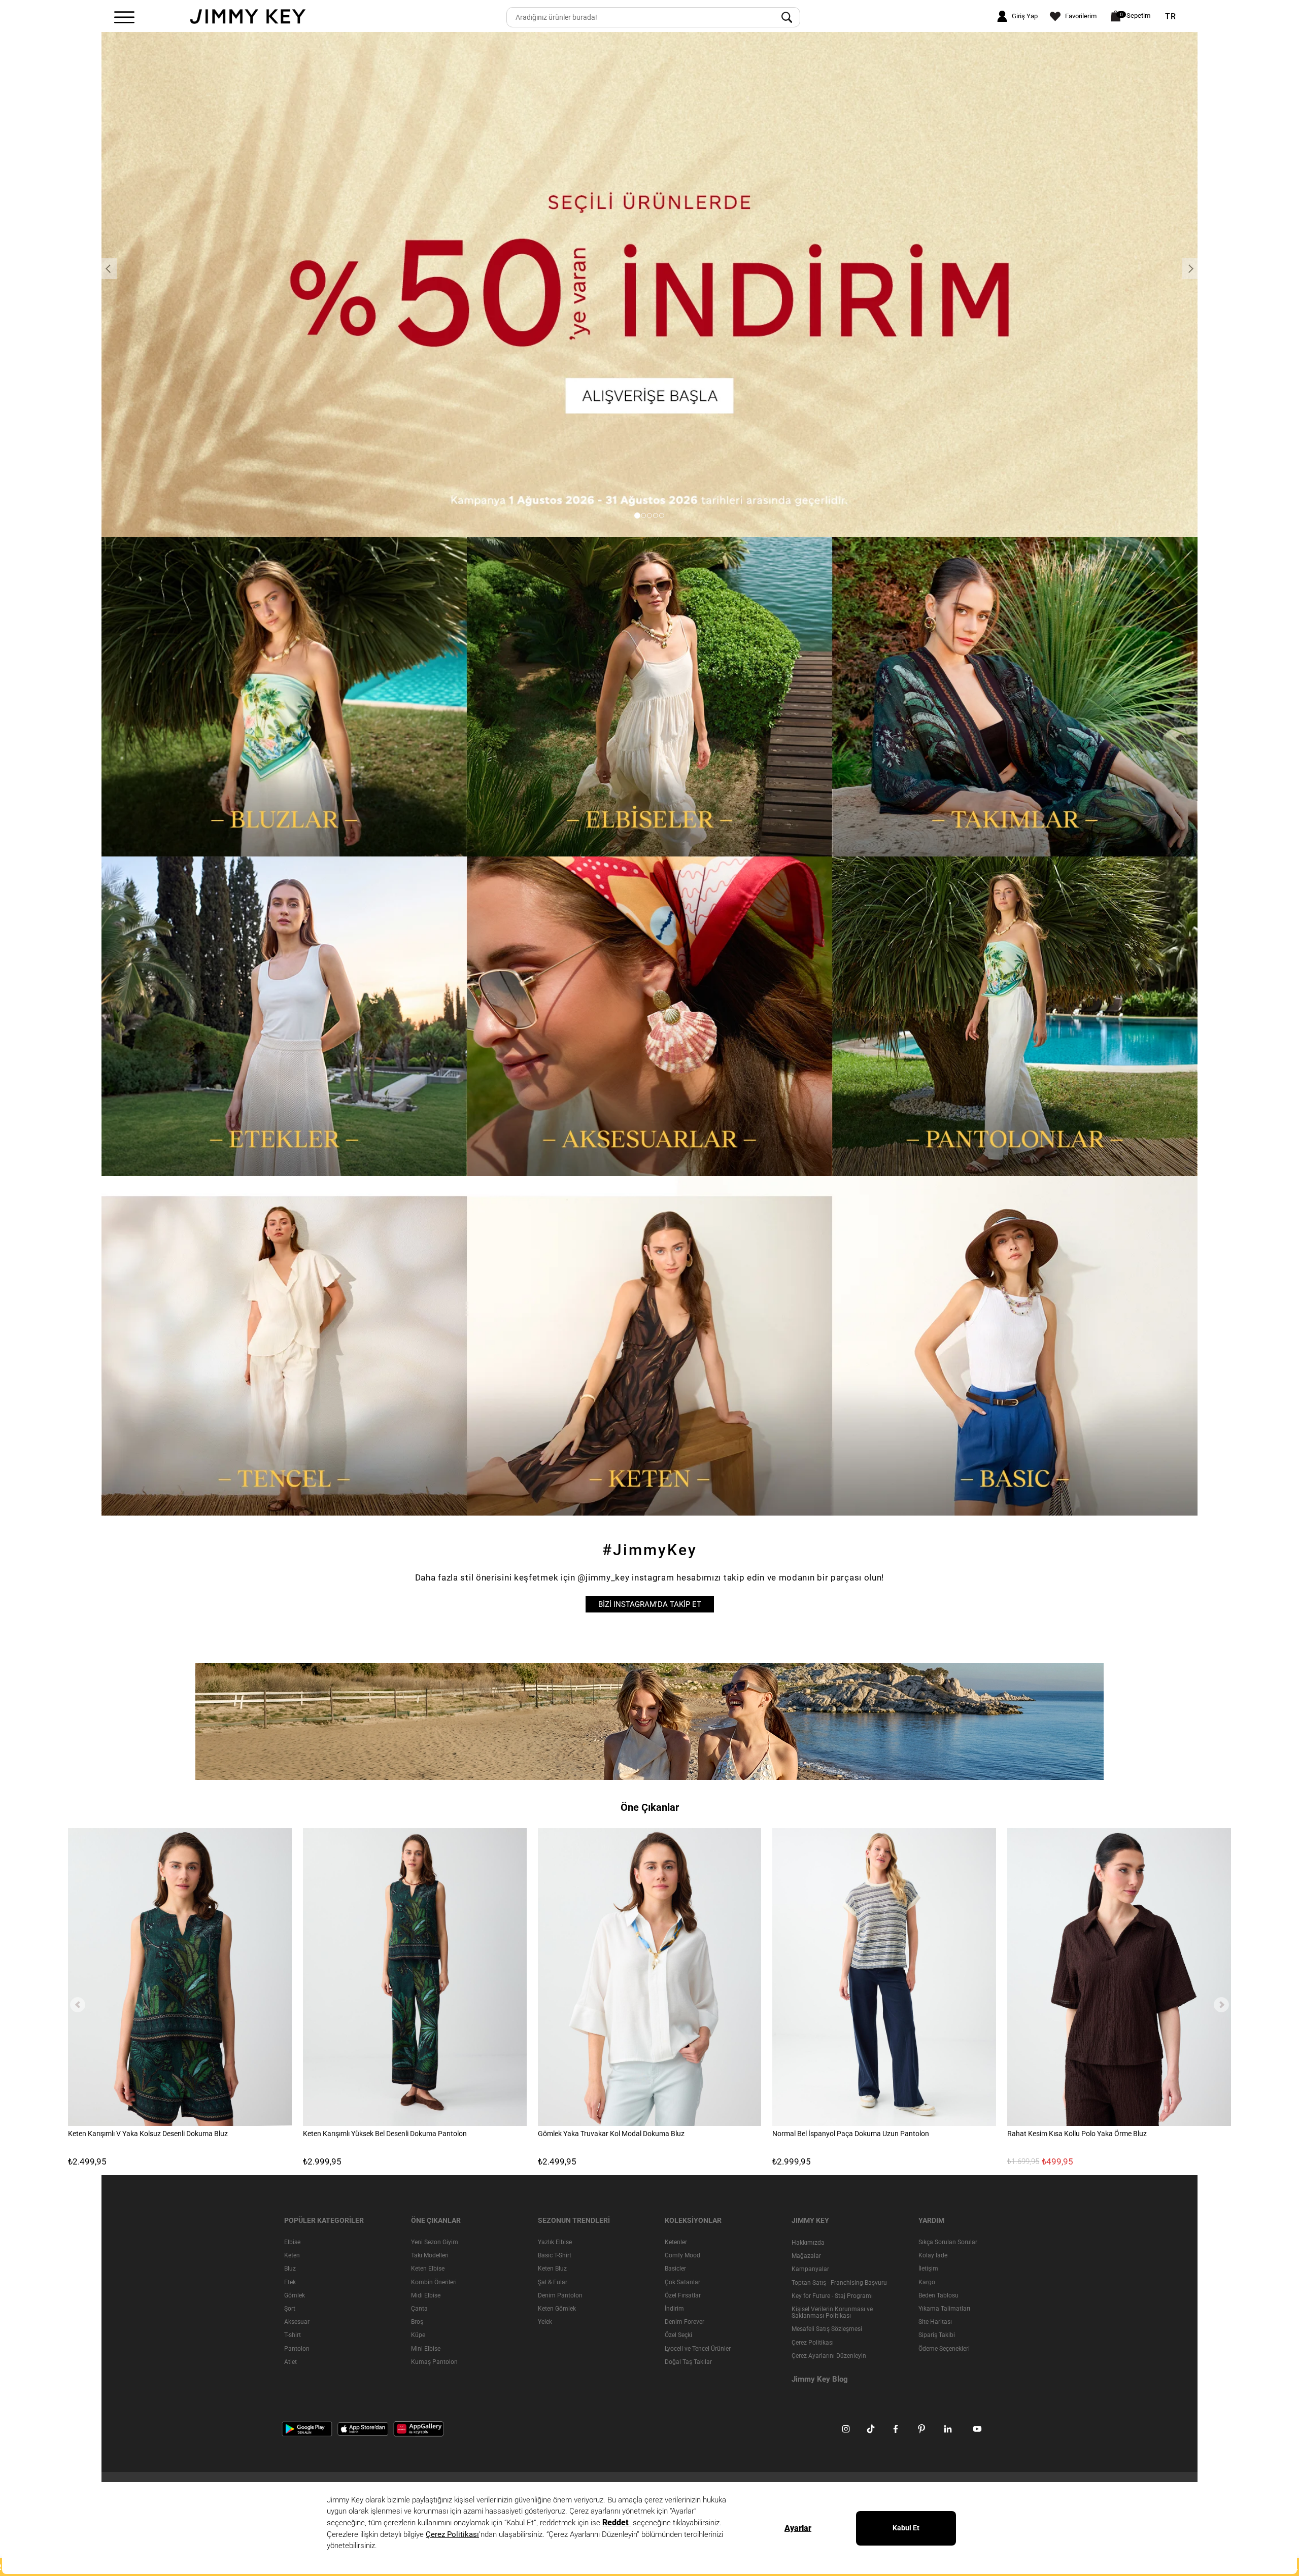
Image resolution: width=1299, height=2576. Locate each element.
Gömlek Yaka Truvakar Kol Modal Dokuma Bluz (611, 2134)
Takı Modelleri (430, 2255)
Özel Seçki (678, 2335)
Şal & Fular (553, 2282)
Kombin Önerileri (434, 2282)
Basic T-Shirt (555, 2255)
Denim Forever (685, 2322)
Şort (290, 2309)
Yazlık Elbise (555, 2242)
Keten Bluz (552, 2269)
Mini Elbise (426, 2348)
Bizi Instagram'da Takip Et (650, 1604)
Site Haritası (935, 2322)
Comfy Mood (682, 2255)
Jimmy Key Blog (820, 2379)
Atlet (290, 2361)
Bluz (290, 2269)
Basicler (675, 2269)
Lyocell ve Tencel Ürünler (698, 2348)
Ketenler (676, 2242)
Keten (292, 2255)
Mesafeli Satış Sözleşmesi (827, 2329)
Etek (290, 2282)
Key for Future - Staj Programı (832, 2295)
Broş (417, 2322)
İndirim (674, 2309)
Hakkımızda (808, 2243)
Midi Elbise (426, 2295)
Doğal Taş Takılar (688, 2361)
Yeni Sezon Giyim (435, 2242)
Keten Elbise (428, 2269)
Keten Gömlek (557, 2309)
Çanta (419, 2309)
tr (1171, 17)
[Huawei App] (419, 2428)
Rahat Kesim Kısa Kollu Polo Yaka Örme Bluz (1077, 2134)
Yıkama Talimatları (944, 2309)
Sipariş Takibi (937, 2335)
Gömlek (295, 2295)
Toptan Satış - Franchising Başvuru (839, 2282)
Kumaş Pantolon (434, 2361)
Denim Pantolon (560, 2295)
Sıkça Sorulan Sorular (948, 2242)
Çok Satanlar (682, 2282)
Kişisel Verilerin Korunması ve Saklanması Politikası (832, 2312)
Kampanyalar (810, 2269)
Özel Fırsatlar (683, 2295)
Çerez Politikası (813, 2342)
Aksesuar (297, 2322)
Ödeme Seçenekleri (944, 2348)
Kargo (927, 2282)
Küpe (418, 2335)
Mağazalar (806, 2256)
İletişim (928, 2269)
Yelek (545, 2322)
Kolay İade (933, 2255)
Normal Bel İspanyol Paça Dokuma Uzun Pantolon (851, 2134)
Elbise (292, 2242)
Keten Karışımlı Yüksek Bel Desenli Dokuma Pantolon (385, 2134)
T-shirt (293, 2335)
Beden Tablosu (938, 2295)
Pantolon (297, 2348)
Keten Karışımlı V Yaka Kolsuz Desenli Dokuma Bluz (148, 2134)
